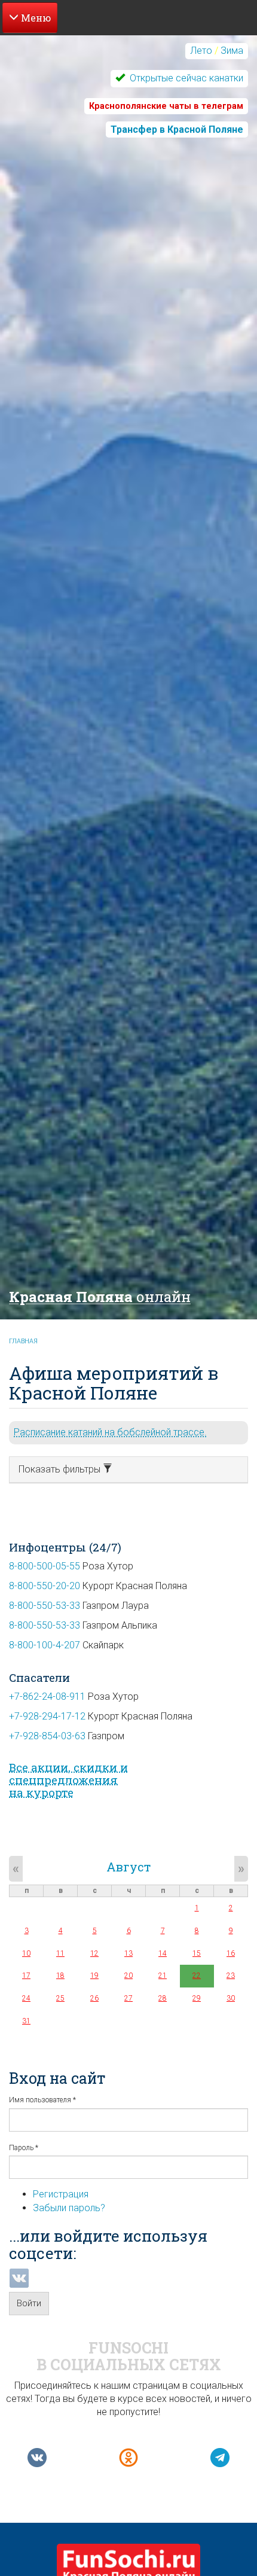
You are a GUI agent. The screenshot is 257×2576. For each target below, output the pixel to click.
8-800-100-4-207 (45, 1645)
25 (60, 1998)
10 (26, 1953)
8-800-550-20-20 (45, 1586)
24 (26, 1998)
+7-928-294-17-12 (47, 1716)
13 (128, 1953)
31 (26, 2021)
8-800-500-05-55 (45, 1566)
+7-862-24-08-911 (47, 1696)
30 (231, 1998)
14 (163, 1953)
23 (231, 1976)
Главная (23, 1341)
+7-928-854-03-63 (47, 1736)
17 (26, 1976)
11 (60, 1953)
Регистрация (61, 2194)
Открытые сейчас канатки (185, 78)
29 (197, 1998)
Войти (29, 2303)
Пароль (24, 2148)
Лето (201, 51)
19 (94, 1976)
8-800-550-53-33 (45, 1606)
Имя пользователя (42, 2100)
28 (163, 1998)
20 (128, 1976)
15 (197, 1953)
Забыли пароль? (69, 2208)
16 (231, 1953)
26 (94, 1998)
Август (128, 1867)
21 (163, 1976)
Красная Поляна (100, 1297)
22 (197, 1976)
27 (128, 1998)
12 (94, 1953)
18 (60, 1976)
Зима (232, 51)
